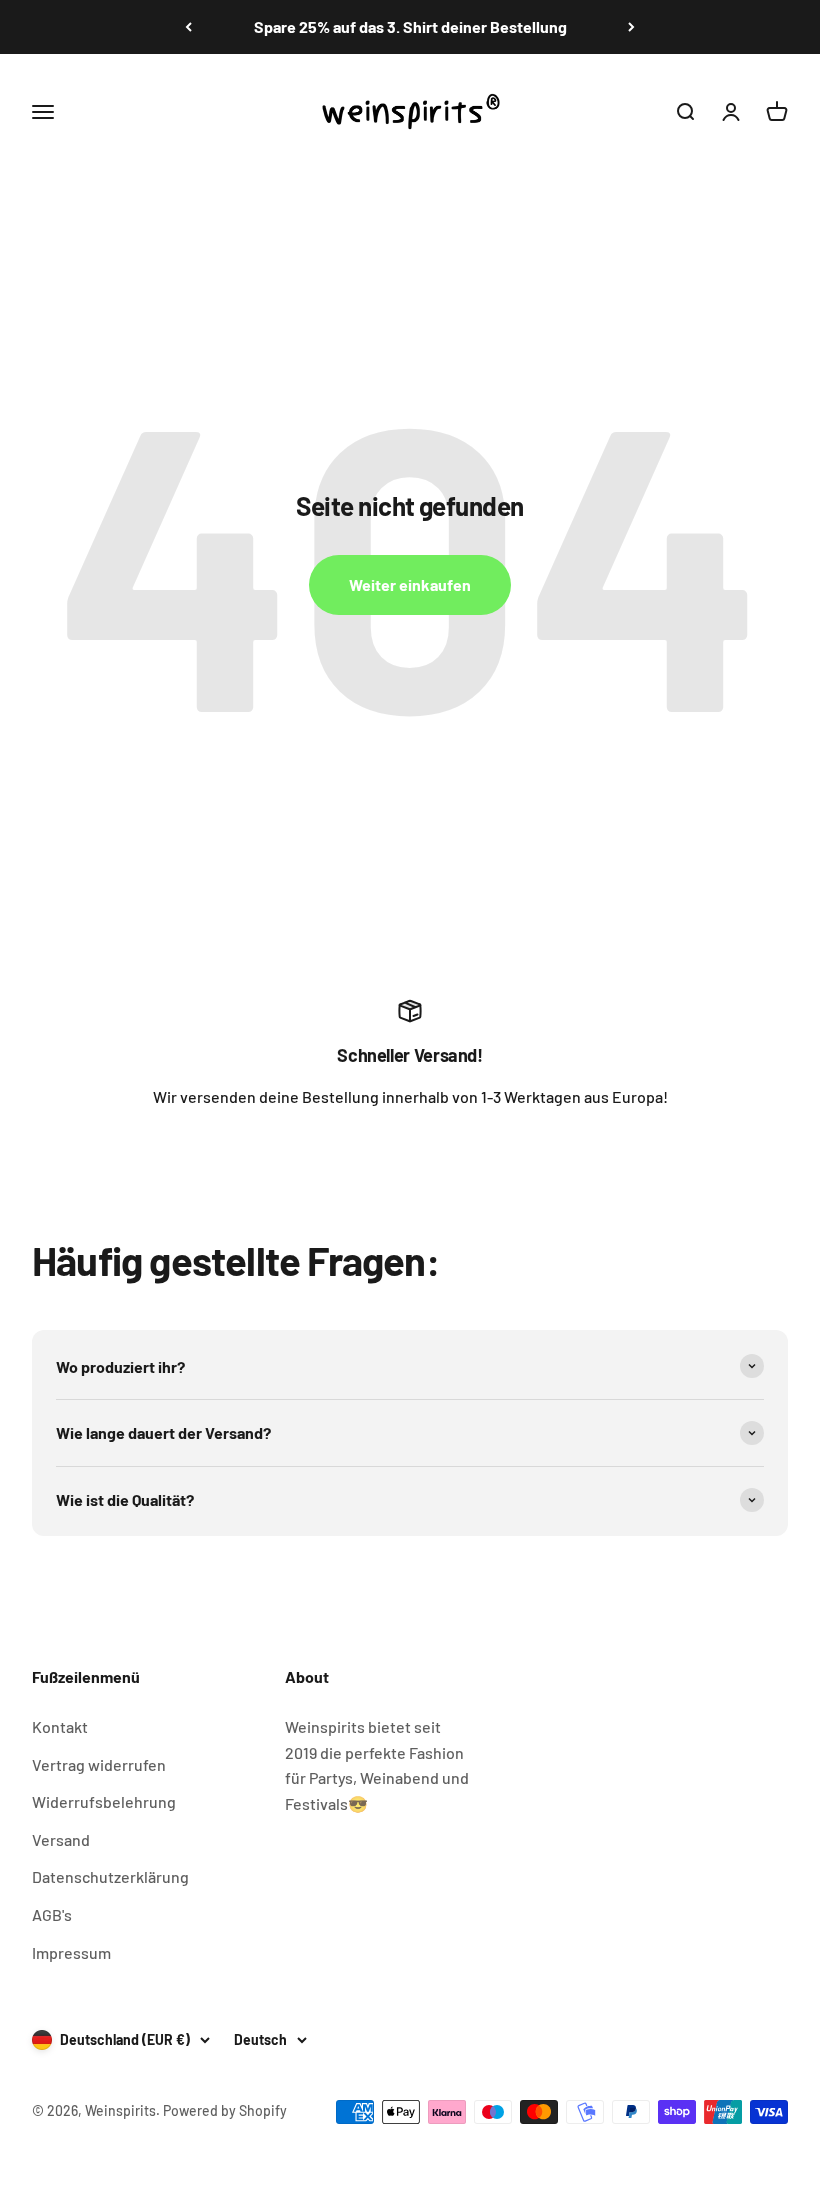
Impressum (71, 1952)
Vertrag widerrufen (99, 1764)
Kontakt (60, 1726)
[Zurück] (188, 27)
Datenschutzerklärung (110, 1876)
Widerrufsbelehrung (104, 1801)
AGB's (52, 1914)
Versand (61, 1839)
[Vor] (631, 27)
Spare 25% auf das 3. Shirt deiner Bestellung (410, 26)
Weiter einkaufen (410, 584)
